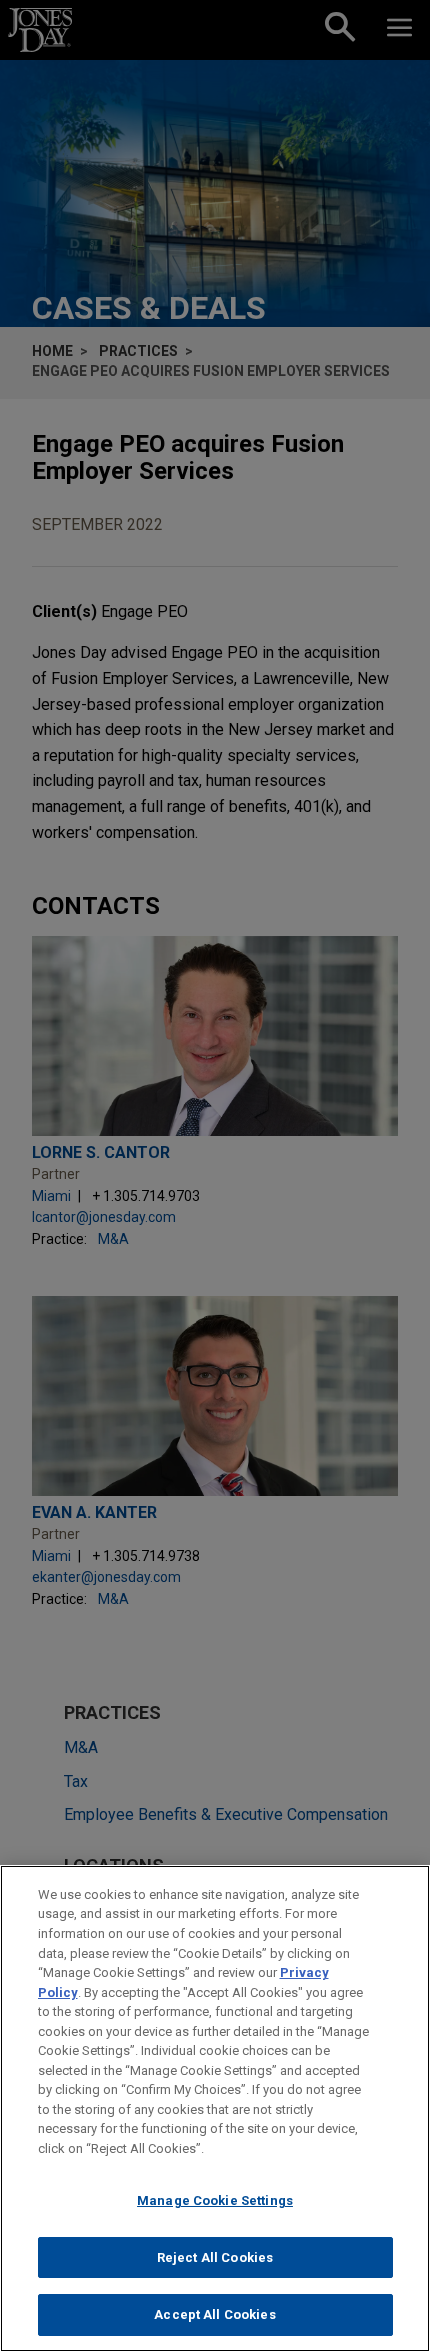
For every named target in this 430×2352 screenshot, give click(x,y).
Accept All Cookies (214, 2314)
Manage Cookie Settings (215, 2200)
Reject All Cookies (215, 2257)
